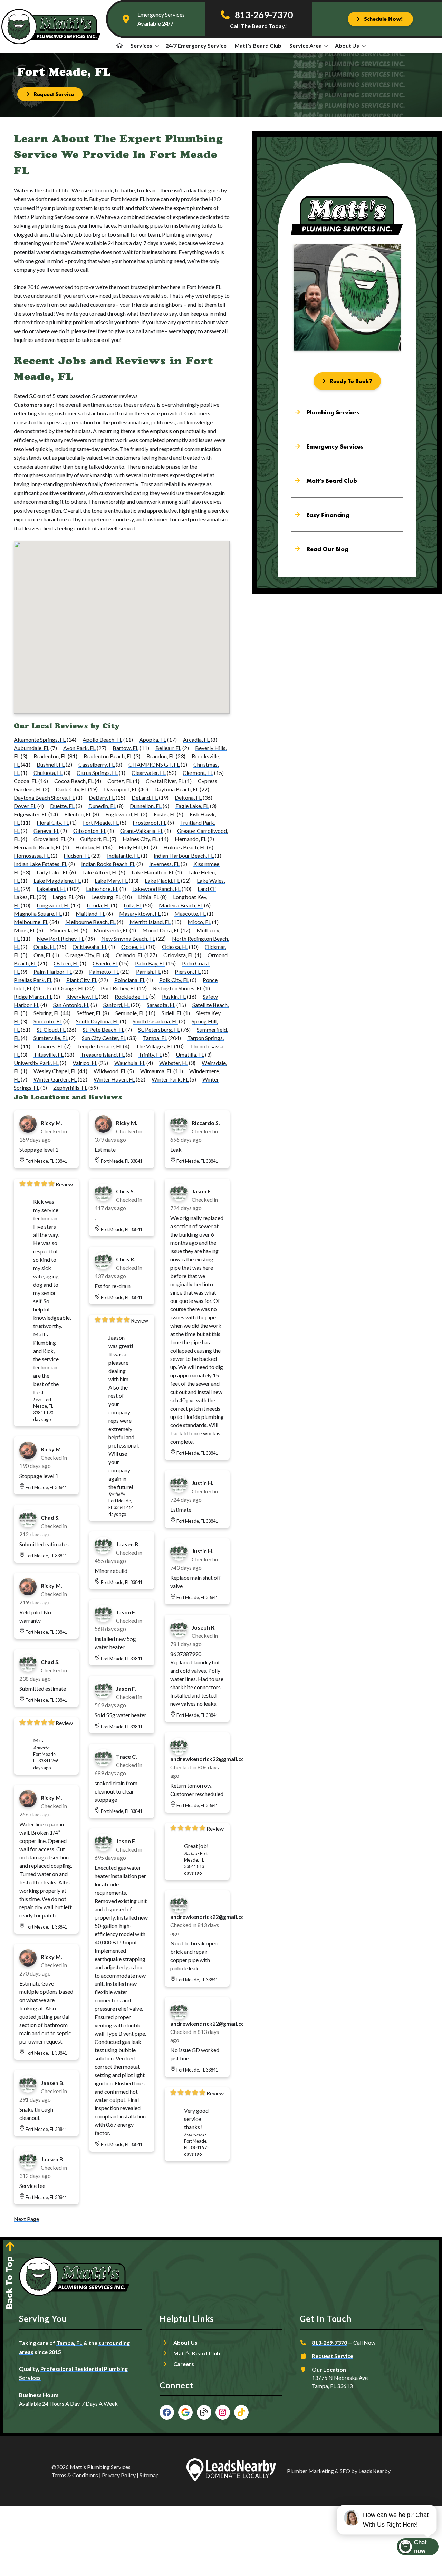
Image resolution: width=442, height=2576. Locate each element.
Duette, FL (62, 806)
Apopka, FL (153, 739)
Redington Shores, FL (178, 988)
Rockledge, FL (131, 996)
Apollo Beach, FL (102, 739)
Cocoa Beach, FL (74, 781)
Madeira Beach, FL (181, 905)
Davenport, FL (121, 789)
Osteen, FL (66, 963)
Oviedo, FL (105, 963)
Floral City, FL (53, 822)
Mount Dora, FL (161, 930)
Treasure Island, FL (103, 1054)
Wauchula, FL (130, 1063)
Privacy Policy (119, 2475)
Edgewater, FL (31, 814)
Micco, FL (199, 922)
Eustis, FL (165, 814)
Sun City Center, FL (104, 1038)
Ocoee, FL (133, 947)
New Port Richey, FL (60, 938)
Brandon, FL (161, 756)
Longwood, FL (53, 905)
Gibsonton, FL (90, 831)
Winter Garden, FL (55, 1079)
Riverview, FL (82, 996)
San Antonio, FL (71, 1005)
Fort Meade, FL (101, 822)
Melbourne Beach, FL (90, 922)
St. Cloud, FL (51, 1030)
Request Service (333, 2356)
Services (141, 45)
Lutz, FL (133, 905)
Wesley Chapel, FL (55, 1071)
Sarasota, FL (161, 1005)
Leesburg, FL (106, 897)
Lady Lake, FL (52, 872)
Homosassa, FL (32, 856)
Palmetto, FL (104, 972)
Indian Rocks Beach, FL (108, 864)
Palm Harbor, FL (53, 972)
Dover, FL (25, 806)
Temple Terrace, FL (99, 1046)
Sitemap (149, 2475)
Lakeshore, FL (102, 889)
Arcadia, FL (196, 739)
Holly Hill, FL (134, 847)
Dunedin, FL (102, 806)
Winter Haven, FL (114, 1079)
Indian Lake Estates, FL (41, 864)
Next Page (26, 2219)
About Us (347, 45)
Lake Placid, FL (162, 880)
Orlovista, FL (179, 955)
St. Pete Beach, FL (103, 1030)
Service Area (306, 45)
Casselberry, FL (97, 764)
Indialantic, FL (123, 856)
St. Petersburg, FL (159, 1030)
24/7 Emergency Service (196, 45)
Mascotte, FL (190, 914)
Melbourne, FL (31, 922)
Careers (184, 2364)
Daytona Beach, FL (176, 789)
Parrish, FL (148, 972)
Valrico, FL (85, 1063)
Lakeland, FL (51, 889)
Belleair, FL (168, 748)
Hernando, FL (191, 839)
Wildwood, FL (110, 1071)
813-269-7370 (329, 2342)
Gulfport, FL (94, 839)
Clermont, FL (198, 773)
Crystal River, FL (165, 781)
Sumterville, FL (51, 1038)
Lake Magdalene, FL (57, 880)
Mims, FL (25, 930)
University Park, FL (36, 1063)
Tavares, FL (50, 1046)
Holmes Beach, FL (185, 847)
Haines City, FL (140, 839)
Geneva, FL (46, 831)
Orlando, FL (129, 955)
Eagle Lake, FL (192, 806)
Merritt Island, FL (150, 922)
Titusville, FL (49, 1054)
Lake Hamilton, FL (153, 872)
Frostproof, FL (150, 822)
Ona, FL (42, 955)
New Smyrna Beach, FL (128, 938)
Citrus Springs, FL (97, 773)
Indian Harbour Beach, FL (184, 856)
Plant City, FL (82, 980)
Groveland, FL (50, 839)
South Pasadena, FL (155, 1021)
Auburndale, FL (32, 748)
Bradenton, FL (50, 756)
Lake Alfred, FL (100, 872)
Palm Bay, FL (150, 963)
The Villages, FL (154, 1046)
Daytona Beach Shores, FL (44, 797)
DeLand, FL (145, 797)
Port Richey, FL (118, 988)
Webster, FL (174, 1063)
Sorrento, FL (48, 1021)
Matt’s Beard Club (258, 45)
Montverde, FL (111, 930)
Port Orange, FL (65, 988)
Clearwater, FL (149, 773)
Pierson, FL (188, 972)
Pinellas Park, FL (33, 980)
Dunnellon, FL (146, 806)
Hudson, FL (77, 856)
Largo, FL (63, 897)
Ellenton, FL (78, 814)
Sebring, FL (47, 1013)
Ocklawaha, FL (90, 947)
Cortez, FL (120, 781)
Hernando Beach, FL (38, 847)
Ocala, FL (45, 947)
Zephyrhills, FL (70, 1088)
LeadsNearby (374, 2471)
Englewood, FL (123, 814)
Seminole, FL (130, 1013)
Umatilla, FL (190, 1054)
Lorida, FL (98, 905)
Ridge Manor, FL (33, 996)
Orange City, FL (84, 955)
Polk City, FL (174, 980)
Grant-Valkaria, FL (142, 831)
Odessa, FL (175, 947)
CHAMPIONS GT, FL (154, 764)
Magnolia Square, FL (38, 914)
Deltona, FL (188, 797)
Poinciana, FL (130, 980)
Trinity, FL (150, 1054)
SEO (345, 2471)
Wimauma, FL (156, 1071)
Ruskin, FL (174, 996)
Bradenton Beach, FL (108, 756)
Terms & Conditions (75, 2475)
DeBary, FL (102, 797)
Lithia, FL (149, 897)
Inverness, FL (164, 864)
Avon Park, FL (79, 748)
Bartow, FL (126, 748)
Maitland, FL (90, 914)
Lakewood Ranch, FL (156, 889)
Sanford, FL (117, 1005)
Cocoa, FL (26, 781)
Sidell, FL (172, 1013)
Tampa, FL (155, 1038)
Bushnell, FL (51, 764)
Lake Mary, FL (111, 880)
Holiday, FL (89, 847)
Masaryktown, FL (140, 914)
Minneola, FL (65, 930)
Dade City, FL (71, 789)
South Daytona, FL (97, 1021)
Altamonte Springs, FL (40, 739)
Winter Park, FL (170, 1079)
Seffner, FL (89, 1013)
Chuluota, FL (48, 773)
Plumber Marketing (310, 2471)
